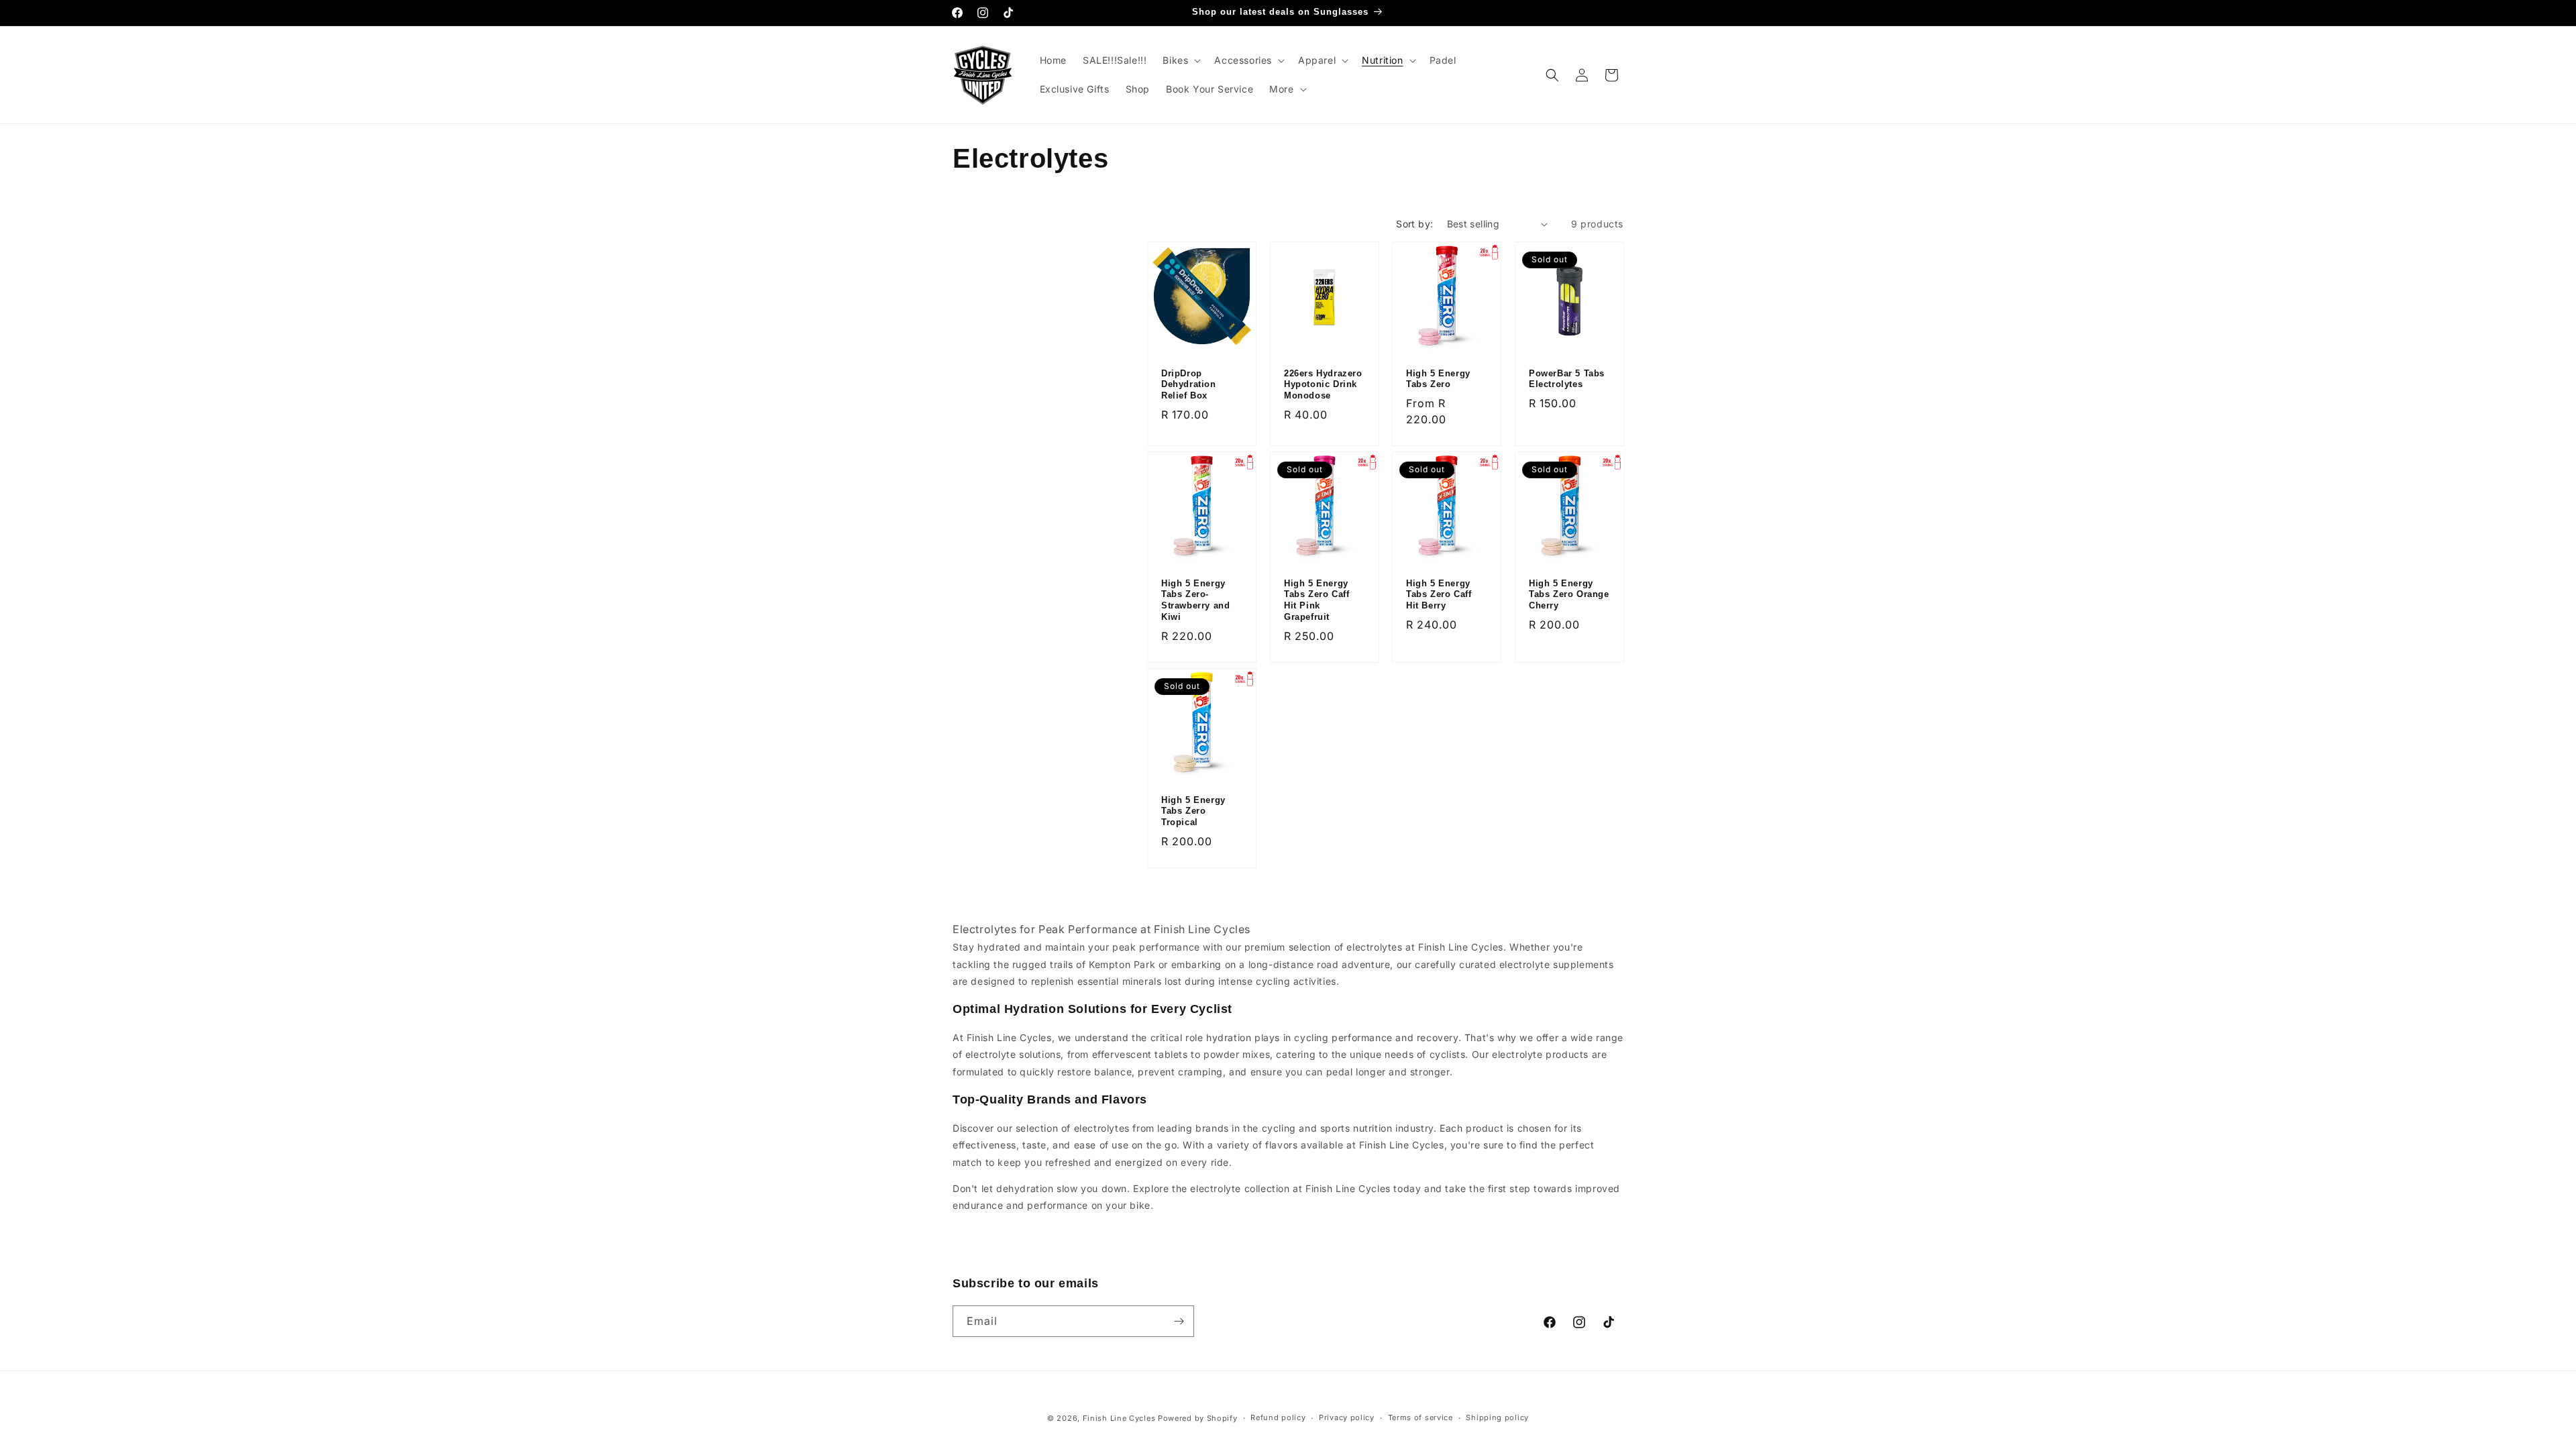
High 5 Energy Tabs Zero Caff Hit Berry (1439, 595)
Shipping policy (1497, 1417)
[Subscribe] (1179, 1321)
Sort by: (1414, 224)
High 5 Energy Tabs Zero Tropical (1193, 811)
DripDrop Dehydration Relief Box (1189, 385)
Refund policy (1278, 1417)
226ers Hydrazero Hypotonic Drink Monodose (1323, 385)
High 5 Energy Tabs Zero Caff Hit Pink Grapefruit (1317, 600)
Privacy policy (1347, 1417)
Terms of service (1420, 1417)
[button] (1180, 60)
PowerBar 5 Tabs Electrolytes (1567, 379)
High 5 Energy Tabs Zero (1438, 379)
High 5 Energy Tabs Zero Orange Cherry (1569, 595)
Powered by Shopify (1198, 1418)
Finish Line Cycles (1119, 1418)
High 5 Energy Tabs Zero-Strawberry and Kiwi (1195, 600)
